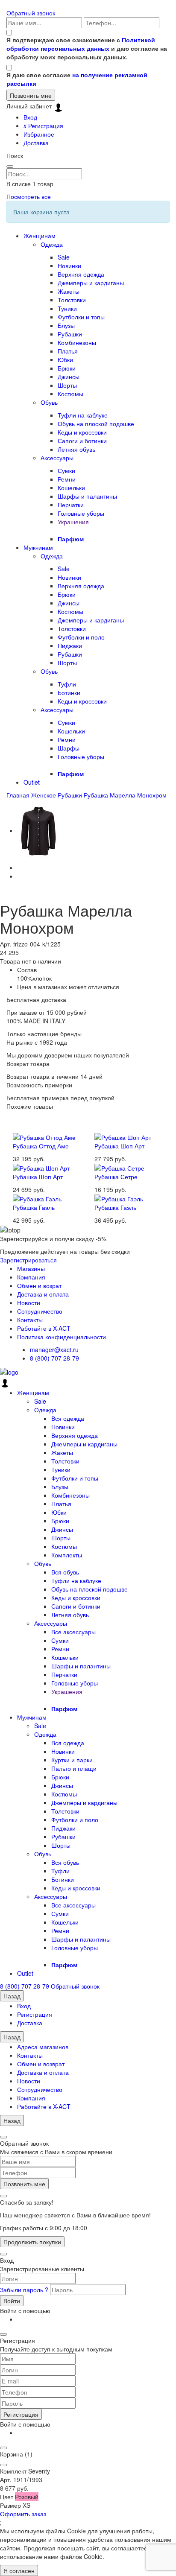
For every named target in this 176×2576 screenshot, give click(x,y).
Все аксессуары (73, 1632)
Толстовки (72, 300)
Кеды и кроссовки (82, 432)
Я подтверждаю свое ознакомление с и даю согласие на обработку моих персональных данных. (87, 48)
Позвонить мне (24, 2184)
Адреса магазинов (43, 2047)
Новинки (69, 266)
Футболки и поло (81, 637)
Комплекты (67, 1555)
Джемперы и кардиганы (91, 283)
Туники (67, 308)
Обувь (49, 402)
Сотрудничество (40, 1311)
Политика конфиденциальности (62, 1337)
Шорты (67, 385)
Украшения (73, 522)
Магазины (31, 1268)
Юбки (65, 359)
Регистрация (43, 126)
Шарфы (69, 748)
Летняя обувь (76, 449)
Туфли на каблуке (83, 415)
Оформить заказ (23, 2514)
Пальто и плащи (74, 1768)
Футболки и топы (81, 317)
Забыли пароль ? (25, 2290)
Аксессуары (57, 458)
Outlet (32, 782)
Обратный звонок (31, 13)
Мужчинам (38, 547)
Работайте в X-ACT (44, 1328)
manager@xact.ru (54, 1349)
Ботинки (69, 692)
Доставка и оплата (43, 1294)
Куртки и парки (72, 1760)
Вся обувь (65, 1572)
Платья (68, 351)
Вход (30, 117)
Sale (64, 257)
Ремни (67, 479)
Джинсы (69, 377)
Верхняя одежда (81, 274)
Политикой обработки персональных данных (81, 44)
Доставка (36, 143)
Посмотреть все (29, 196)
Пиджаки (70, 645)
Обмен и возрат (39, 1285)
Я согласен (19, 2570)
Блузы (66, 325)
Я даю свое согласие (77, 79)
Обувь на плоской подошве (96, 423)
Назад (12, 1996)
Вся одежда (68, 1418)
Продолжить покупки (32, 2242)
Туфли (67, 684)
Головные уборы (81, 513)
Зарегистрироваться (28, 1260)
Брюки (67, 368)
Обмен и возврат (41, 2064)
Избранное (39, 134)
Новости (29, 1303)
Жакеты (69, 291)
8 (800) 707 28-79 (54, 1358)
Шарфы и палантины (87, 496)
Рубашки (70, 334)
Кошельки (71, 488)
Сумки (66, 470)
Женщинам (40, 236)
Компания (31, 1277)
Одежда (52, 244)
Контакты (30, 1320)
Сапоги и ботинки (82, 441)
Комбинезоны (77, 342)
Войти (12, 2301)
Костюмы (70, 394)
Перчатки (71, 505)
